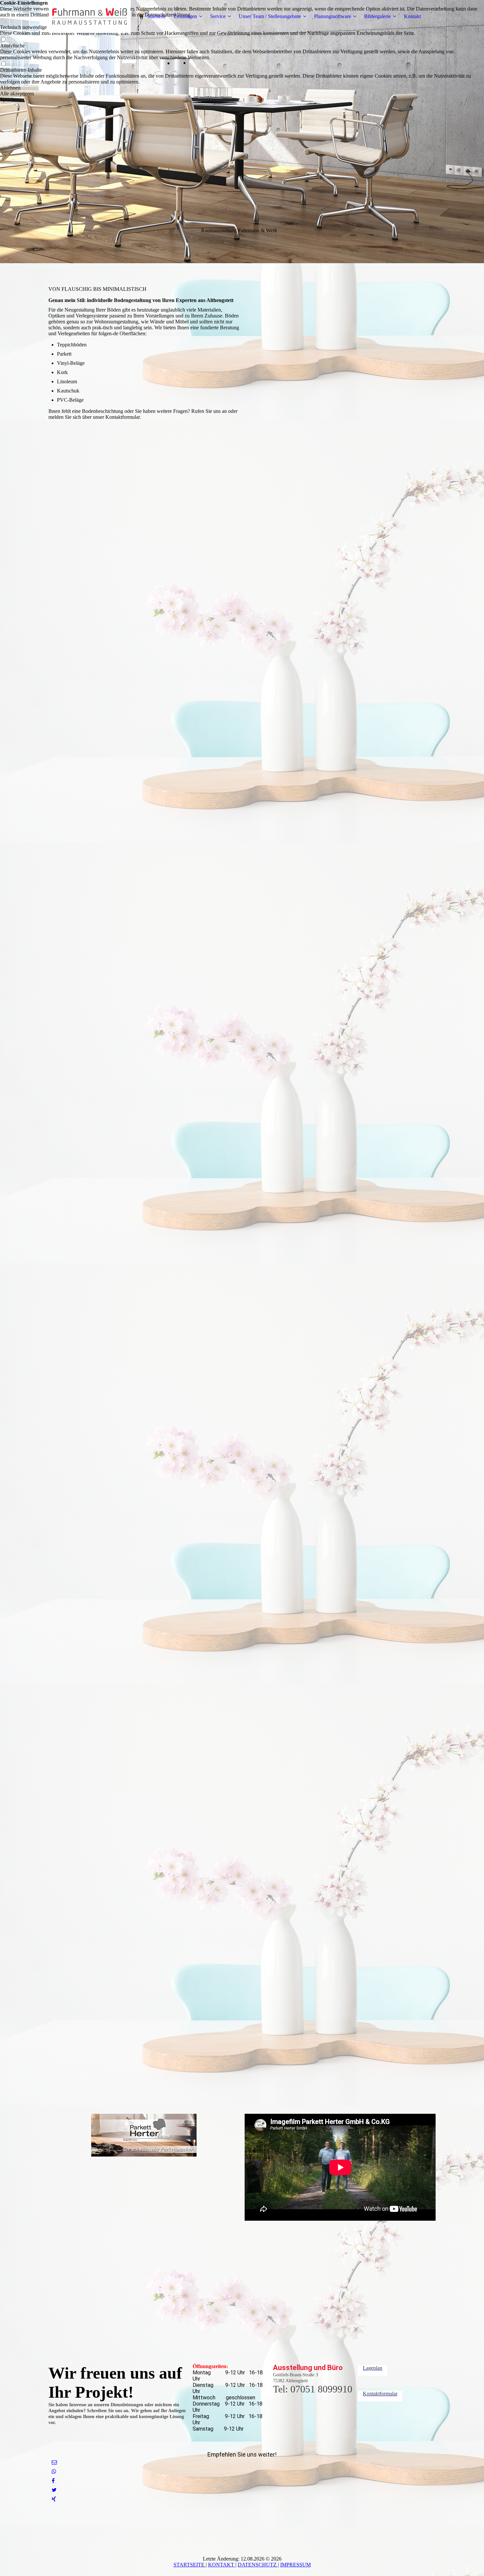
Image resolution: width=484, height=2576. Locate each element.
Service (218, 16)
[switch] (3, 40)
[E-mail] (54, 2462)
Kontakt (412, 16)
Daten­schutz (258, 2565)
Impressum (296, 2565)
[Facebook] (53, 2481)
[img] (90, 16)
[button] (242, 88)
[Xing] (54, 2499)
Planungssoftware (333, 16)
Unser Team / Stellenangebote (270, 16)
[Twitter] (54, 2490)
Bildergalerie (377, 16)
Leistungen (185, 16)
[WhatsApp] (54, 2472)
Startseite (157, 16)
